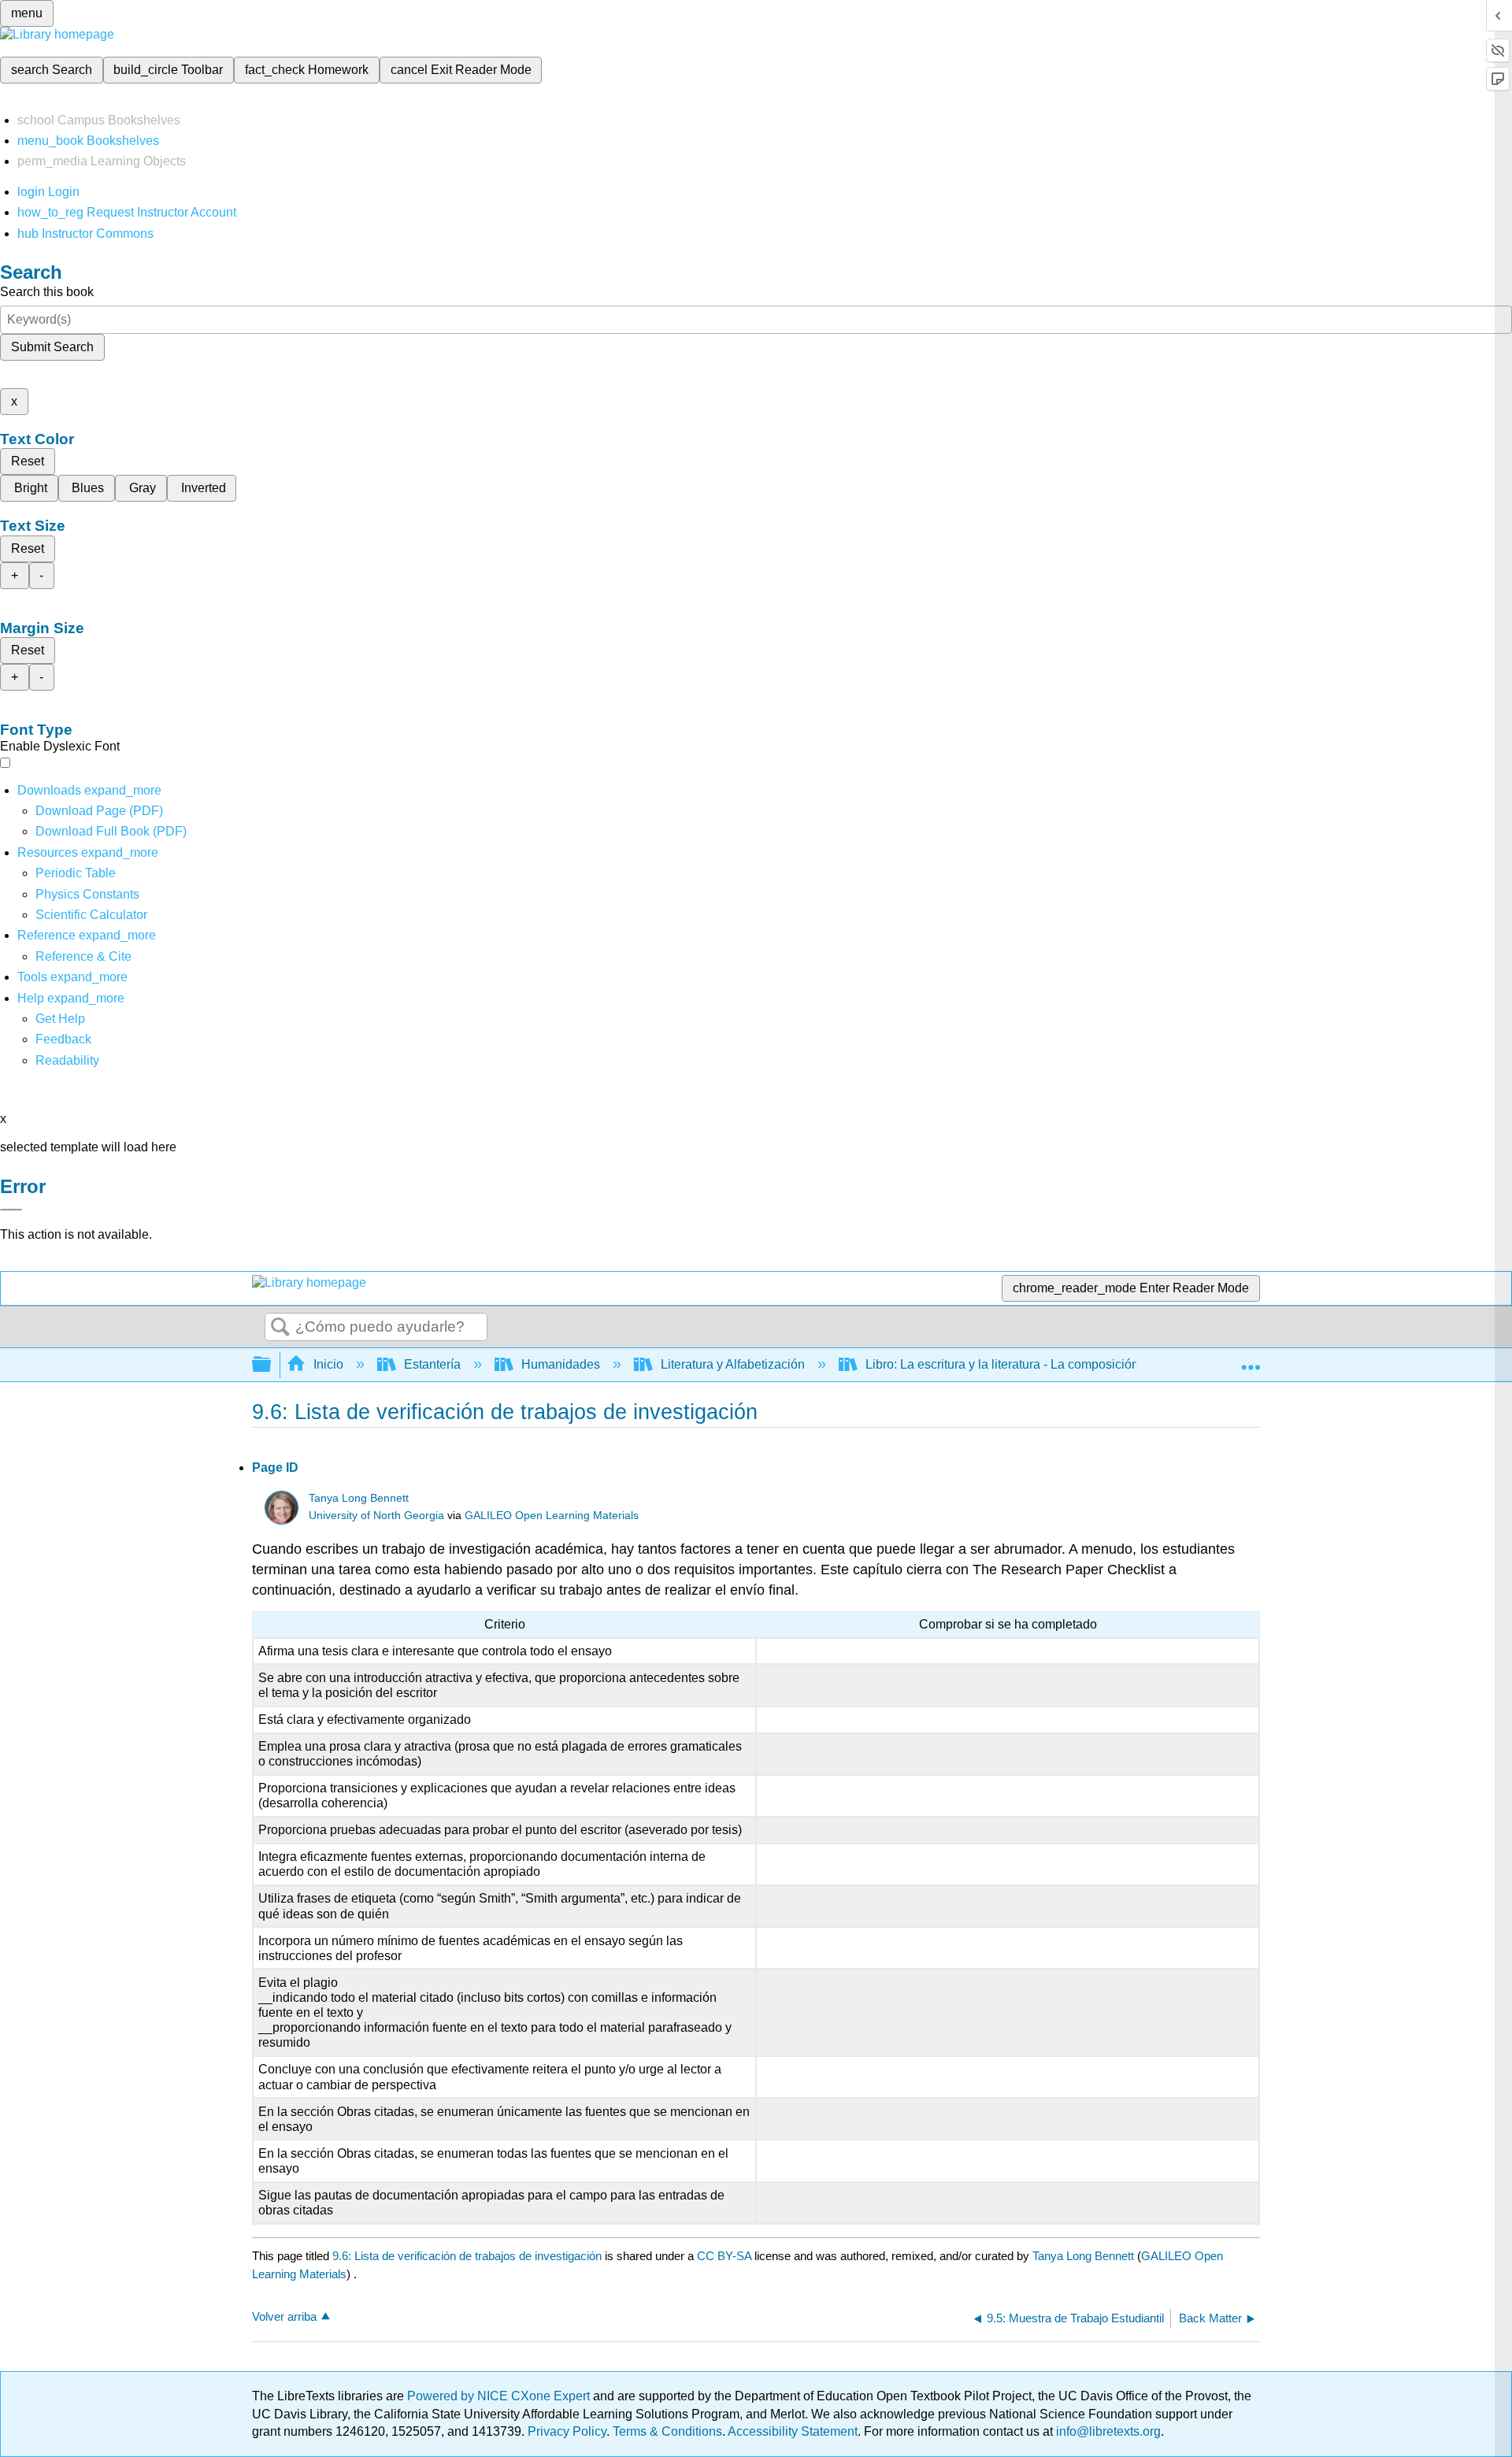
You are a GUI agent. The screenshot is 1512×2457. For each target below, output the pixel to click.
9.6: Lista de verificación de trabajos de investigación (467, 2256)
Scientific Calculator (91, 915)
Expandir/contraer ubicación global (1251, 1360)
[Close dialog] (11, 1210)
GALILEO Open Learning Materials (552, 1516)
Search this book (47, 292)
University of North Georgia (376, 1516)
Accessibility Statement (793, 2431)
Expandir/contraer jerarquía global (272, 1365)
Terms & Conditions (667, 2431)
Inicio (328, 1364)
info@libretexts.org (1107, 2431)
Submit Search (52, 347)
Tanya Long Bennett (359, 1498)
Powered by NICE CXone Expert (500, 2396)
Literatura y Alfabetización (733, 1364)
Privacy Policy (567, 2431)
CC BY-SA (726, 2256)
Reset (28, 461)
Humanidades (561, 1364)
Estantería (432, 1364)
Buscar (280, 1328)
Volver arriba (284, 2316)
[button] (63, 1039)
